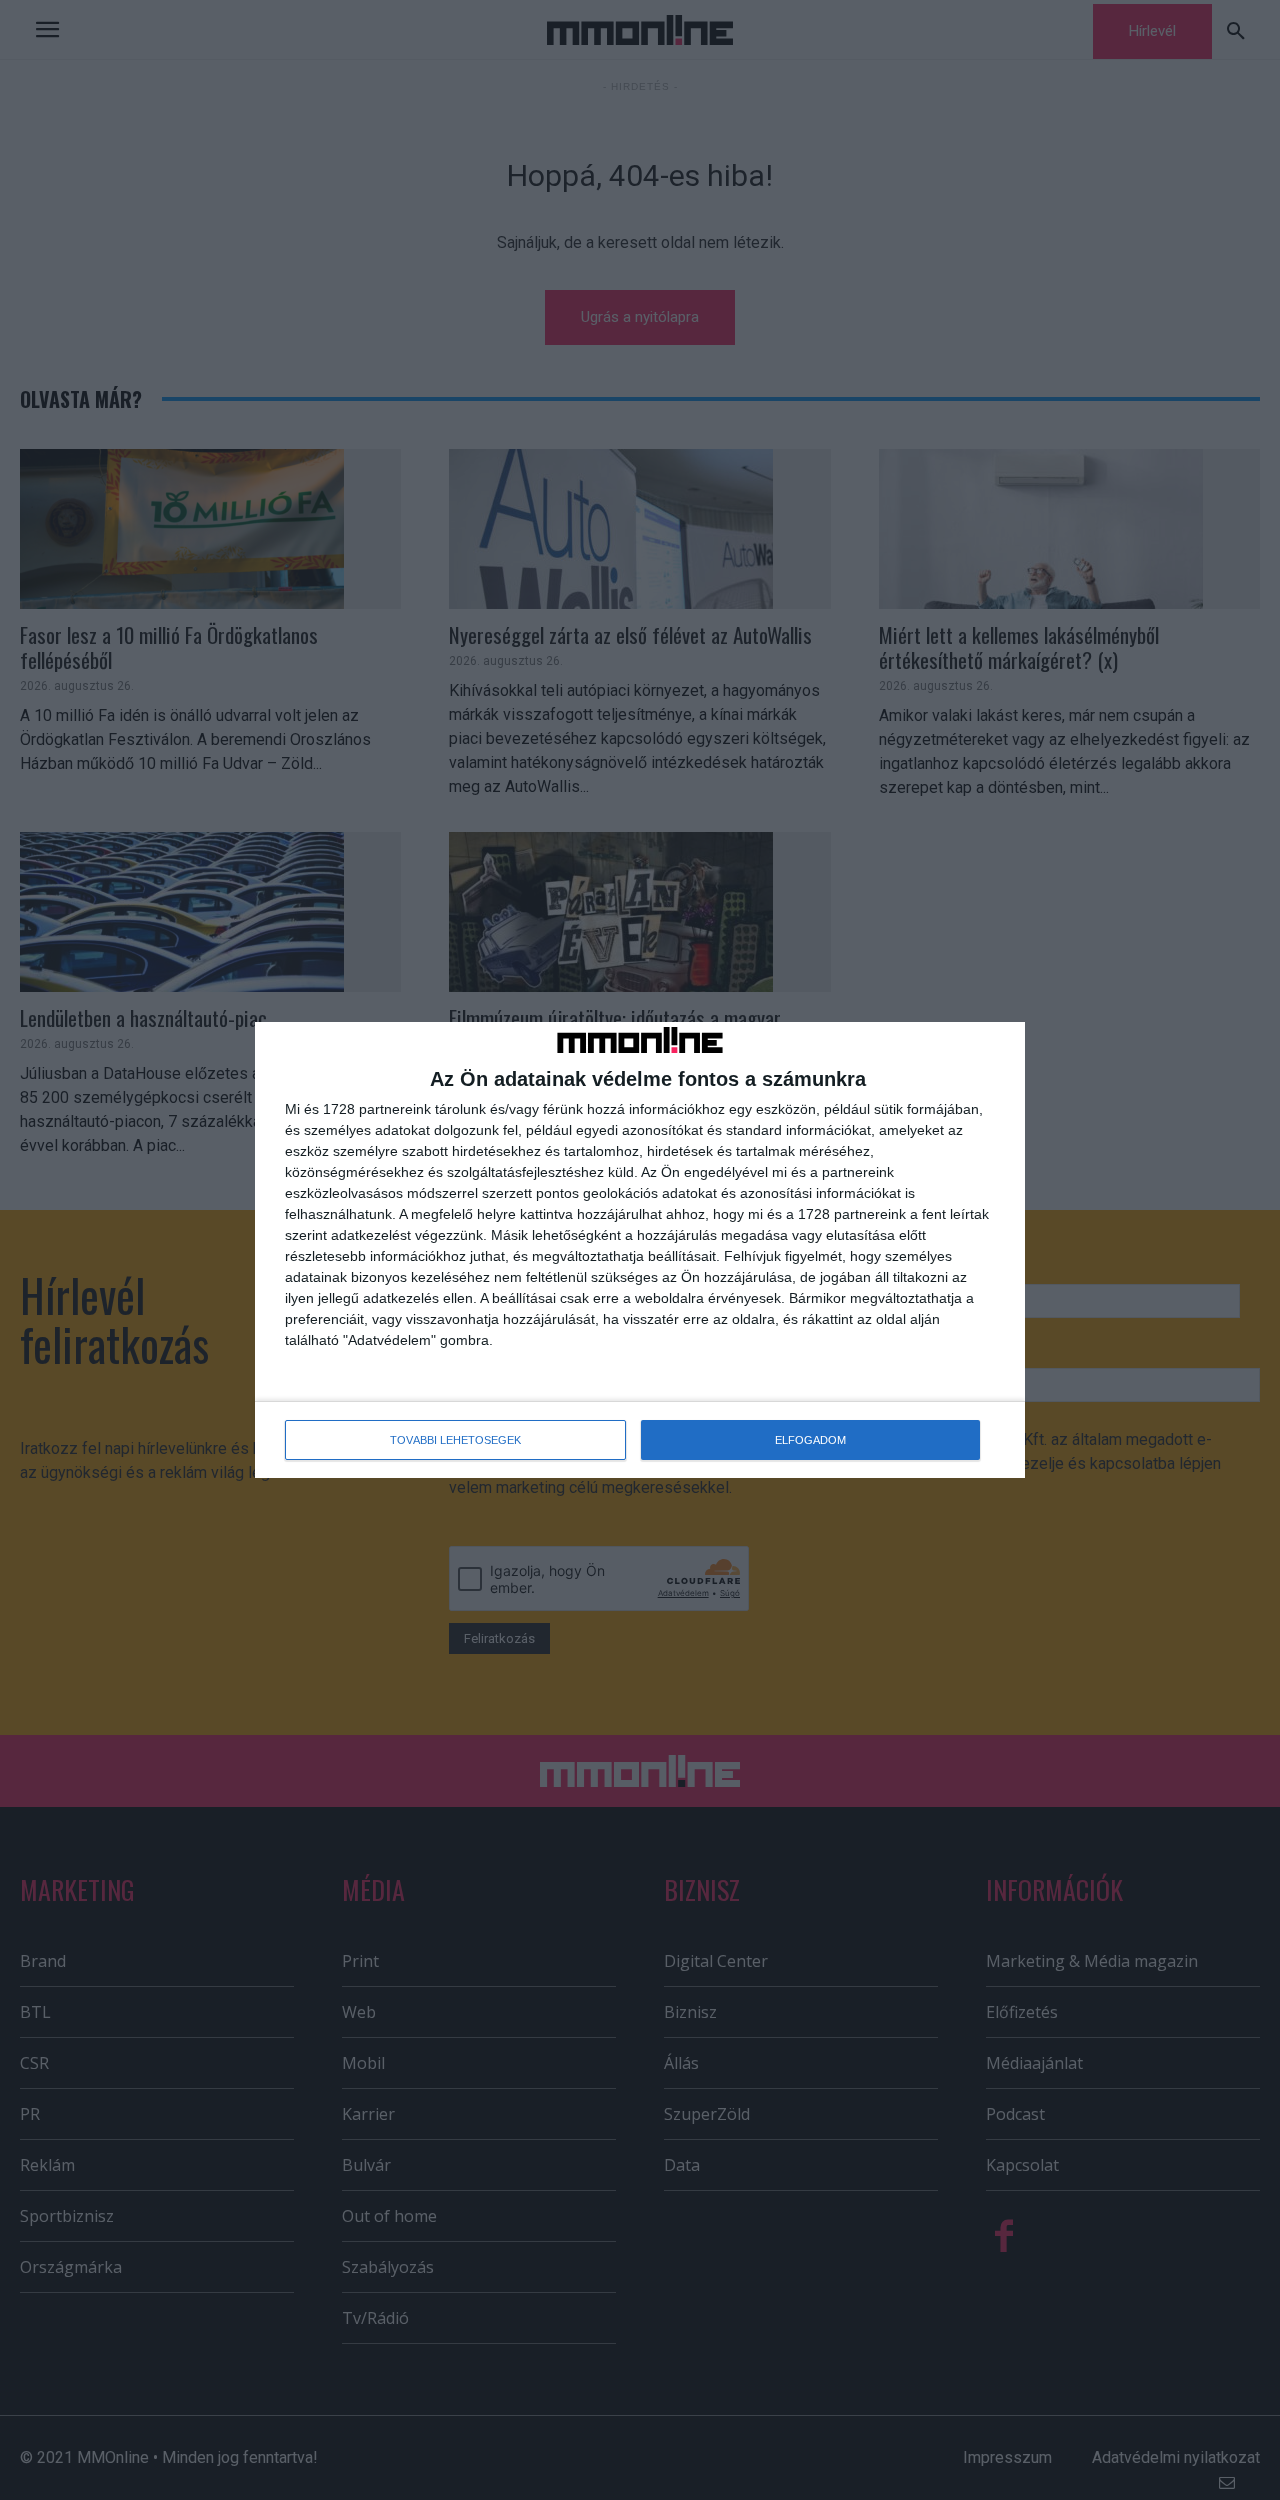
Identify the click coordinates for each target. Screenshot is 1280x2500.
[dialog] (640, 1250)
